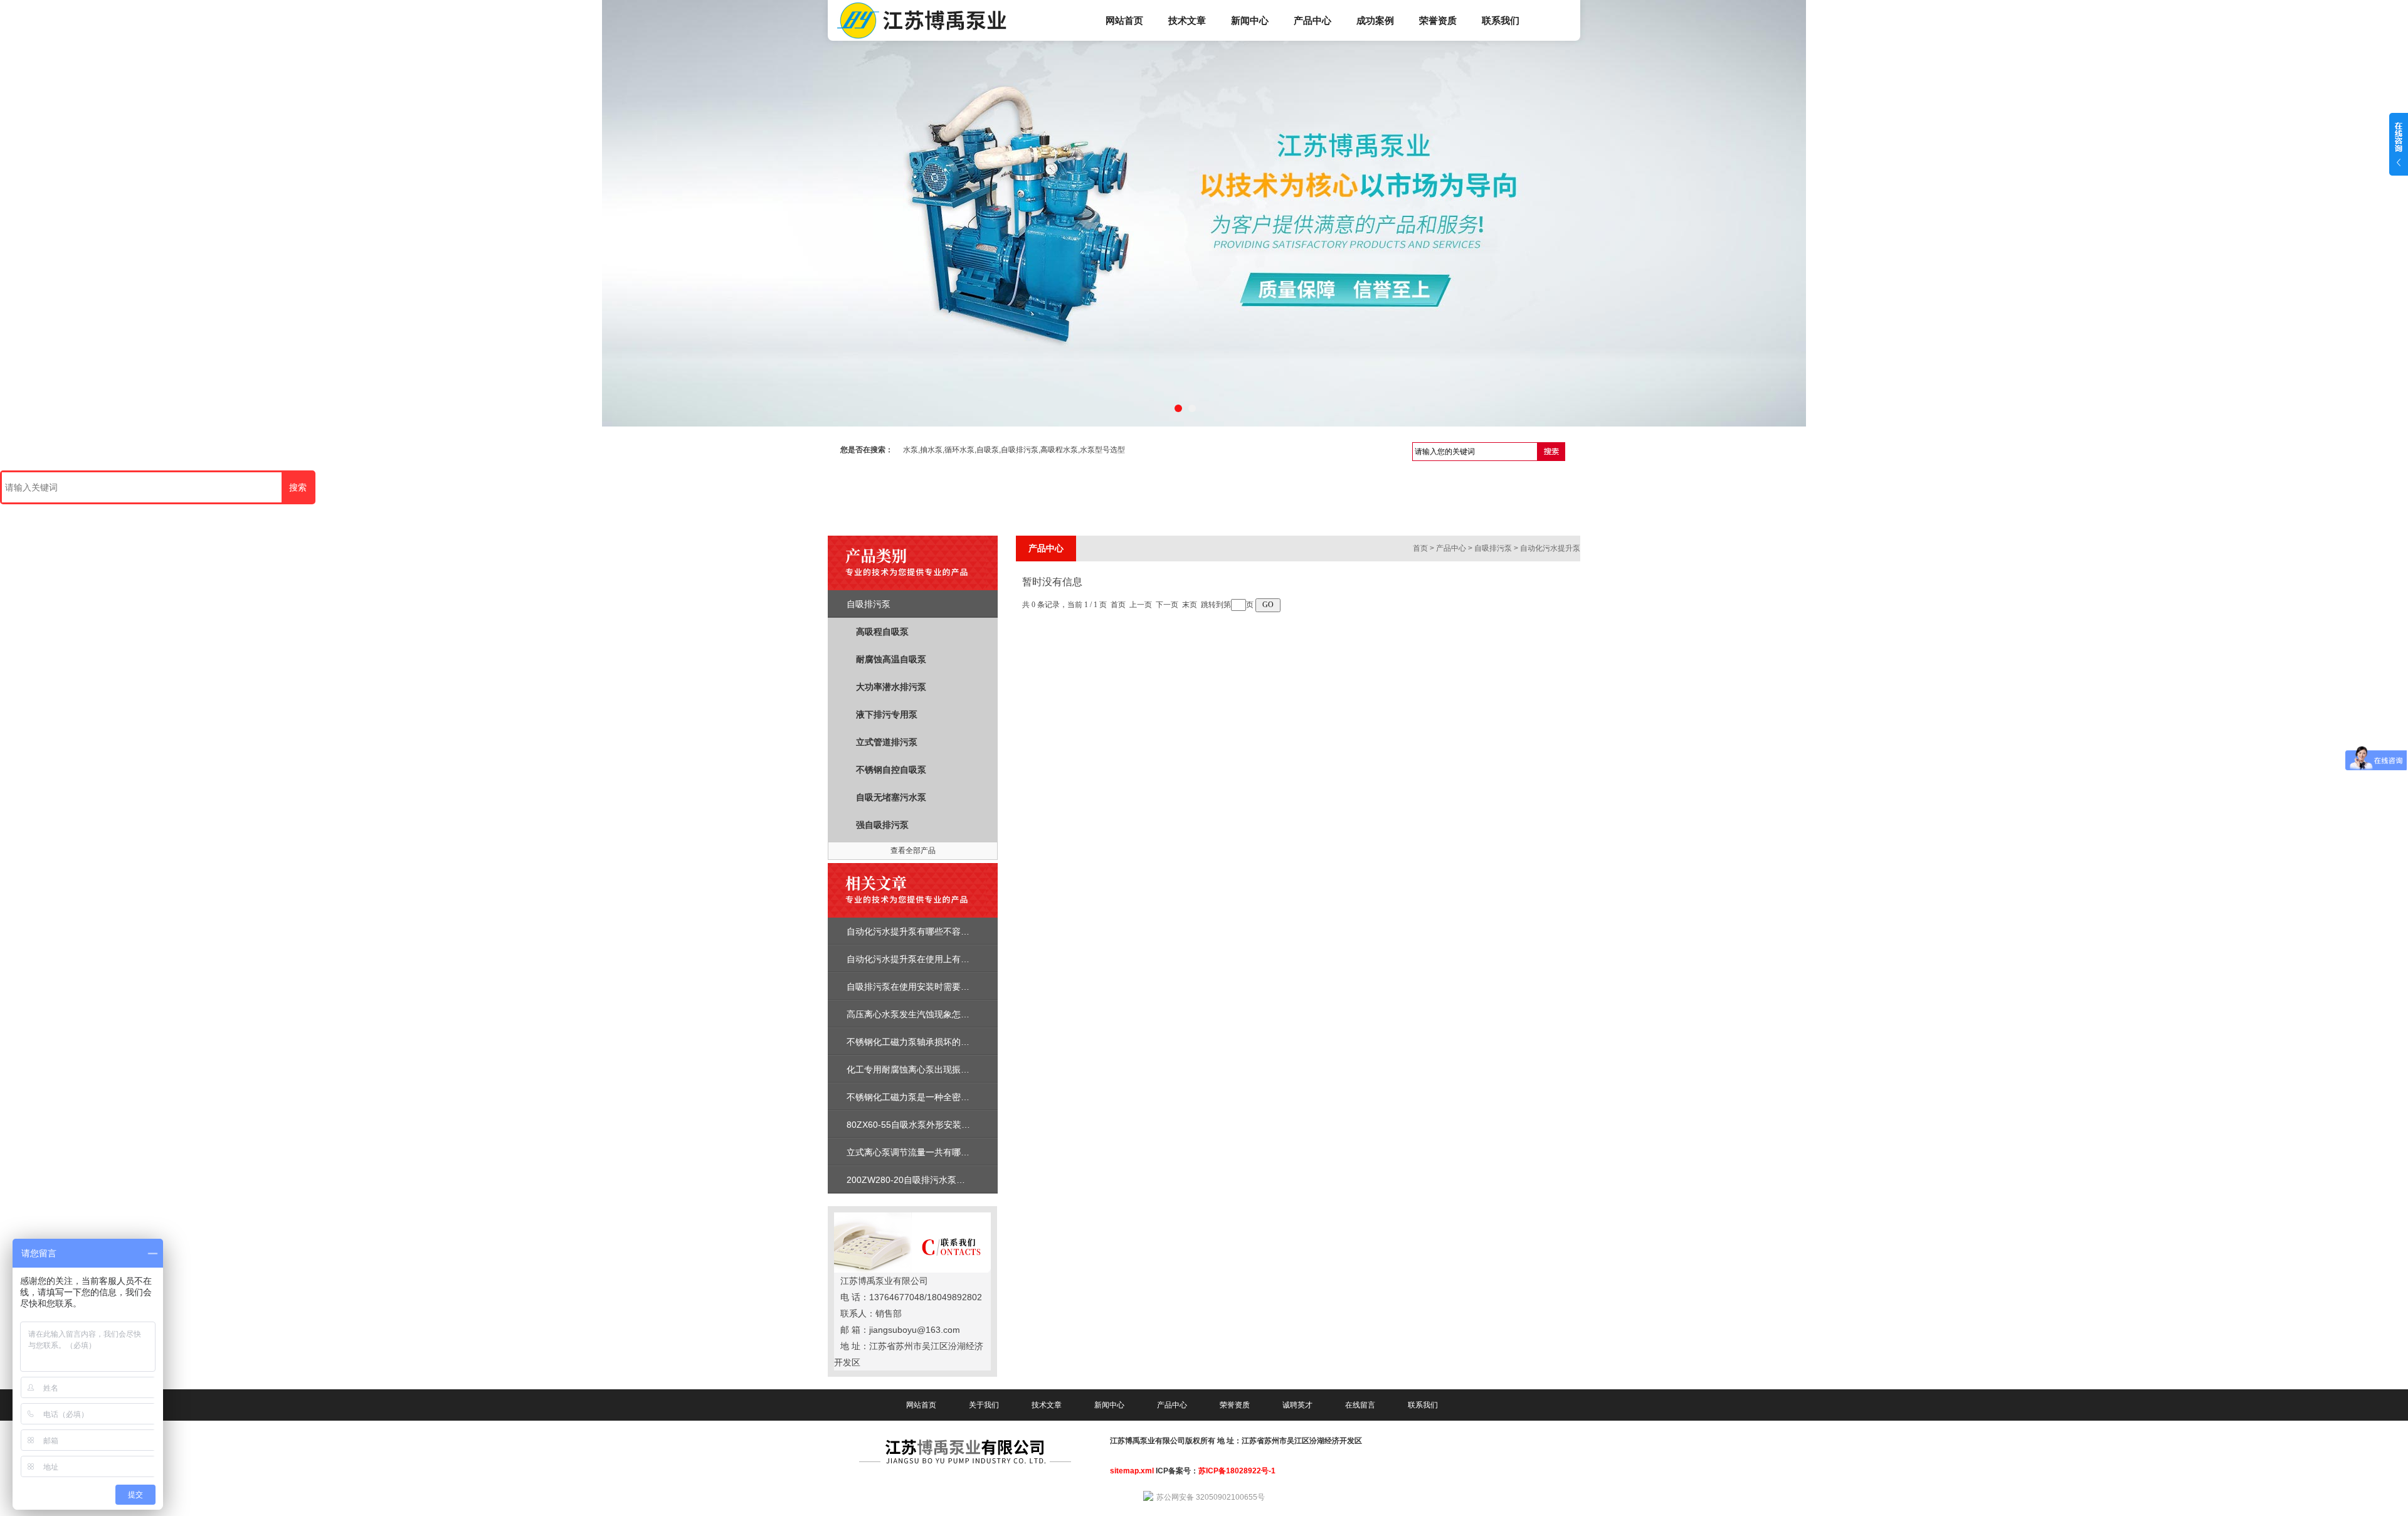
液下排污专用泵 (887, 714)
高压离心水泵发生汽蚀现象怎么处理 (917, 1014)
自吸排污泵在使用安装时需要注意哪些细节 (930, 987)
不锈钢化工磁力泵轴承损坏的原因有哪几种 (930, 1042)
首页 (1420, 548)
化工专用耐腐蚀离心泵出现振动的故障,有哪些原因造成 (953, 1069)
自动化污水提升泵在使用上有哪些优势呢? (928, 959)
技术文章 (1187, 20)
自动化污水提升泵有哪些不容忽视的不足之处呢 (939, 931)
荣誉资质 (1438, 20)
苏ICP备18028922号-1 (1237, 1471)
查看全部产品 (913, 851)
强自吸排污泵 (882, 825)
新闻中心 (1250, 20)
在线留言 (1360, 1405)
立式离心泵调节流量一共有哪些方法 (917, 1152)
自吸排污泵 (869, 604)
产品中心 (1312, 20)
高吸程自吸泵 (882, 632)
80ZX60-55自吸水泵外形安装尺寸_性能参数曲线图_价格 (957, 1125)
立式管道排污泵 (887, 742)
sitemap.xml (1132, 1471)
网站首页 (1124, 20)
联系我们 (1501, 20)
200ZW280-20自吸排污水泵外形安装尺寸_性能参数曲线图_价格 (972, 1180)
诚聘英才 (1297, 1405)
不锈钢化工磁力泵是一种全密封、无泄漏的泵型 (939, 1097)
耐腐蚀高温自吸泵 (891, 659)
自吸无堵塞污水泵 (891, 797)
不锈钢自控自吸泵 (891, 770)
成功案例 (1375, 20)
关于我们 (984, 1405)
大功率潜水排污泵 (891, 687)
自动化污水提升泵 (1550, 548)
